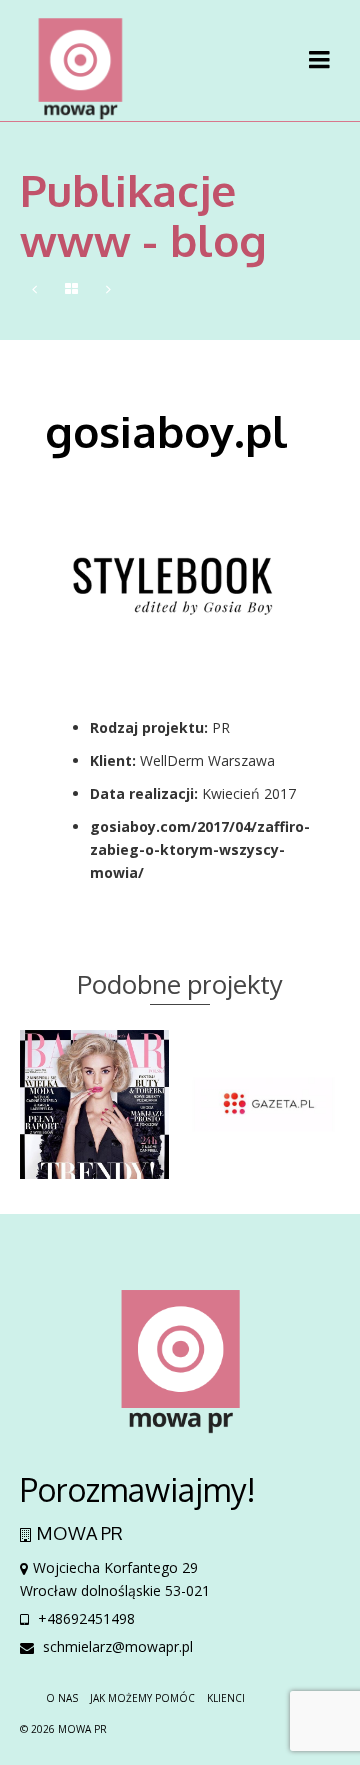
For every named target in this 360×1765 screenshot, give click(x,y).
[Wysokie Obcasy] (108, 289)
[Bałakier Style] (34, 289)
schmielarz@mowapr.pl (116, 1646)
